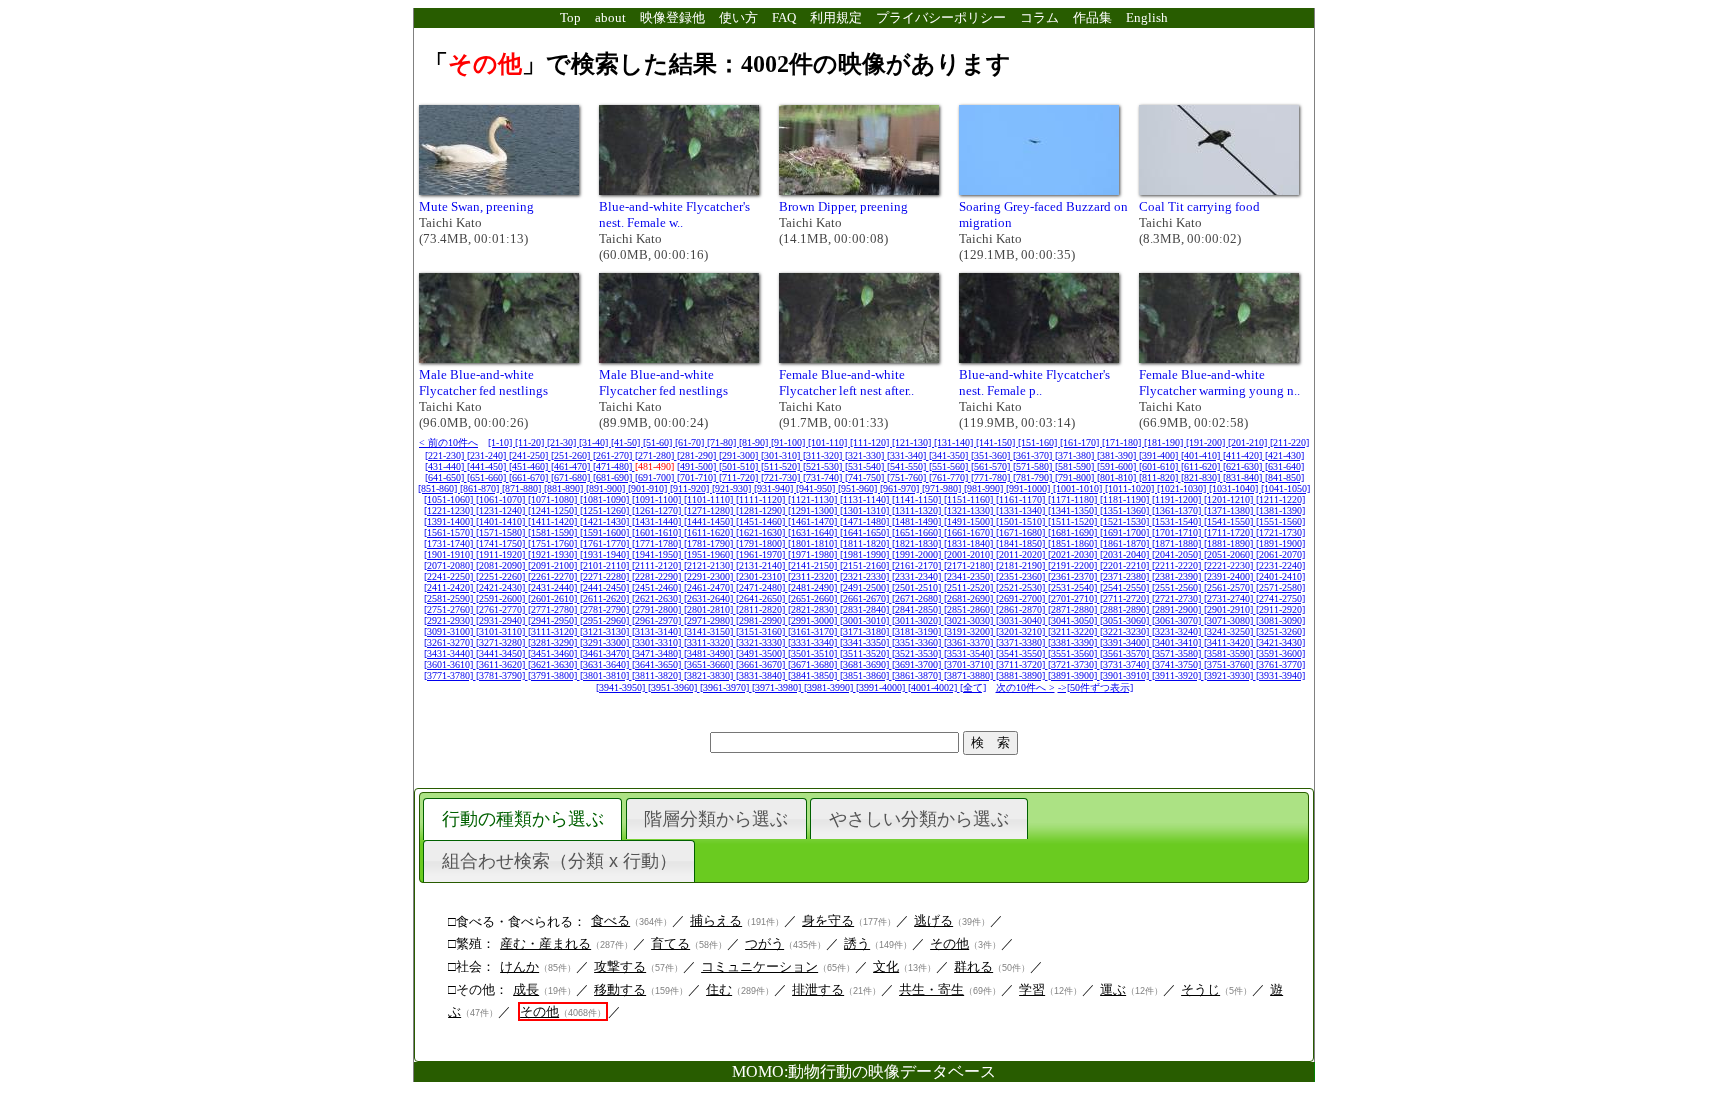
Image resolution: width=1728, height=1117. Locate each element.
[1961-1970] (762, 554)
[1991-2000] (918, 554)
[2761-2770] (502, 609)
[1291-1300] (814, 510)
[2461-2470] (710, 587)
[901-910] (649, 488)
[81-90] (755, 442)
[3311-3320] (710, 642)
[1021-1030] (1183, 488)
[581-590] (1076, 466)
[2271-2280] (606, 576)
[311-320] (824, 455)
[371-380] (1076, 455)
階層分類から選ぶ (716, 819)
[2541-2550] (1126, 587)
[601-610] (1160, 466)
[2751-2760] (450, 609)
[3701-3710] (970, 664)
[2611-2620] (606, 598)
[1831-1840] (970, 543)
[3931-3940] (1280, 675)
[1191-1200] (1178, 499)
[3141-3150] (710, 631)
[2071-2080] (450, 565)
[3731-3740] (1126, 664)
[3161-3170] (814, 631)
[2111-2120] (658, 565)
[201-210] (1249, 442)
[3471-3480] (658, 653)
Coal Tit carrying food (1199, 206)
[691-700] (656, 477)
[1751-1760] (554, 543)
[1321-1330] (970, 510)
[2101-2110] (606, 565)
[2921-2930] (450, 620)
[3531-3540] (970, 653)
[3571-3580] (1178, 653)
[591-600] (1118, 466)
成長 (526, 989)
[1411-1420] (554, 521)
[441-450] (488, 466)
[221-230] (446, 455)
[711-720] (740, 477)
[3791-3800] (554, 675)
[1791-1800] (762, 543)
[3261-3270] (450, 642)
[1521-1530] (1126, 521)
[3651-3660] (710, 664)
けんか (519, 966)
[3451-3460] (554, 653)
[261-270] (614, 455)
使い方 (738, 17)
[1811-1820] (866, 543)
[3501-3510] (814, 653)
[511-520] (782, 466)
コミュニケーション (759, 966)
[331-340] (908, 455)
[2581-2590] (450, 598)
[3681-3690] (866, 664)
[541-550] (908, 466)
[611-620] (1202, 466)
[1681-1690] (1074, 532)
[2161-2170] (918, 565)
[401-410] (1202, 455)
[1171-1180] (1074, 499)
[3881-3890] (1022, 675)
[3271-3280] (502, 642)
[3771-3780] (450, 675)
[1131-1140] (866, 499)
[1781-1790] (710, 543)
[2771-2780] (554, 609)
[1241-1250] (554, 510)
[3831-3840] (762, 675)
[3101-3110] (502, 631)
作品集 (1092, 17)
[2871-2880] (1074, 609)
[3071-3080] (1230, 620)
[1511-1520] (1074, 521)
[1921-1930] (554, 554)
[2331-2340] (918, 576)
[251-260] (572, 455)
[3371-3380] (1022, 642)
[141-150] (997, 442)
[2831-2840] (866, 609)
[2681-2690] (970, 598)
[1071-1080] (554, 499)
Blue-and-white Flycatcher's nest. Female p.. (1034, 382)
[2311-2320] (814, 576)
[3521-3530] (918, 653)
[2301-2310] (762, 576)
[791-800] (1076, 477)
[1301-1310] (866, 510)
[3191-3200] (970, 631)
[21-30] (563, 442)
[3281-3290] (554, 642)
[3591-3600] (1280, 653)
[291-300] (740, 455)
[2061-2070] (1280, 554)
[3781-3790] (502, 675)
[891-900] (607, 488)
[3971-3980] (778, 687)
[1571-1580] (502, 532)
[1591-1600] (606, 532)
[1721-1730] (1280, 532)
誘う (857, 943)
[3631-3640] (606, 664)
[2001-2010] (970, 554)
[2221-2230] (1230, 565)
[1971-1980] (814, 554)
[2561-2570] (1230, 587)
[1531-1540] (1178, 521)
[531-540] (866, 466)
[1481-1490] (918, 521)
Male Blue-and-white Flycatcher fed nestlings (483, 382)
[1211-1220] (1280, 499)
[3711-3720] (1022, 664)
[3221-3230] (1126, 631)
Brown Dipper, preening (843, 206)
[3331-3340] (814, 642)
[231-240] (488, 455)
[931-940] (775, 488)
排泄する (818, 989)
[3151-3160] (762, 631)
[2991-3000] (814, 620)
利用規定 (836, 17)
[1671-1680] (1022, 532)
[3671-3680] (814, 664)
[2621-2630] (658, 598)
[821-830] (1202, 477)
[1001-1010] (1079, 488)
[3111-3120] (554, 631)
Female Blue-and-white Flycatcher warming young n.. (1219, 382)
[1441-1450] (710, 521)
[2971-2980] (710, 620)
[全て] (973, 687)
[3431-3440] (450, 653)
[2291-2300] (710, 576)
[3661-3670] (762, 664)
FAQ (784, 17)
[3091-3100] (450, 631)
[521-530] (824, 466)
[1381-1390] (1280, 510)
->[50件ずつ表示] (1095, 687)
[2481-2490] (814, 587)
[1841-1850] (1022, 543)
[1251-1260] (606, 510)
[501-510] (740, 466)
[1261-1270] (658, 510)
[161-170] (1081, 442)
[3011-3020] (918, 620)
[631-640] (1284, 466)
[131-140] (955, 442)
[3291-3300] (606, 642)
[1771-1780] (658, 543)
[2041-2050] (1178, 554)
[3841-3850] (814, 675)
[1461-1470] (814, 521)
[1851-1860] (1074, 543)
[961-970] (901, 488)
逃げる (933, 920)
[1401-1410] (502, 521)
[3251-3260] (1280, 631)
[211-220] (1289, 442)
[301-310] (782, 455)
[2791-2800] (658, 609)
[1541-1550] (1230, 521)
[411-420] (1244, 455)
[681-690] (614, 477)
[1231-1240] (502, 510)
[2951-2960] (606, 620)
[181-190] (1165, 442)
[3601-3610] (450, 664)
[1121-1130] (814, 499)
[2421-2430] (502, 587)
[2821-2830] (814, 609)
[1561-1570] (450, 532)
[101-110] (829, 442)
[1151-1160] (970, 499)
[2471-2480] (762, 587)
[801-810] (1118, 477)
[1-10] (501, 442)
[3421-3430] (1280, 642)
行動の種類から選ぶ (523, 819)
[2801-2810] (710, 609)
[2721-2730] (1178, 598)
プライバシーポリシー (941, 17)
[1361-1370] (1178, 510)
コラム (1039, 17)
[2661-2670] (866, 598)
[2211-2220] (1178, 565)
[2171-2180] (970, 565)
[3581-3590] (1230, 653)
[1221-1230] (450, 510)
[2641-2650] (762, 598)
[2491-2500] (866, 587)
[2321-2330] (866, 576)
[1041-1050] (1285, 488)
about (610, 17)
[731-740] (824, 477)
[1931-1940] (606, 554)
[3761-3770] (1280, 664)
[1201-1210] (1230, 499)
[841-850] (1284, 477)
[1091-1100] (658, 499)
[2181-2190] (1022, 565)
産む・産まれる (545, 943)
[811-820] (1160, 477)
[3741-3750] (1178, 664)
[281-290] (698, 455)
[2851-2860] (970, 609)
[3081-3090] (1280, 620)
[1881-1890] (1230, 543)
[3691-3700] (918, 664)
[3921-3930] (1230, 675)
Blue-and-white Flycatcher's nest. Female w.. (674, 214)
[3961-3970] (726, 687)
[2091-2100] (554, 565)
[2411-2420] (450, 587)
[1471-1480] (866, 521)
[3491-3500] (762, 653)
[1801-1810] (814, 543)
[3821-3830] (710, 675)
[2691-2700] (1022, 598)
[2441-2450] (606, 587)
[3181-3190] (918, 631)
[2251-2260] (502, 576)
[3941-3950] (622, 687)
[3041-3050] (1074, 620)
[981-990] (985, 488)
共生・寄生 (931, 989)
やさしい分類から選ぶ (919, 819)
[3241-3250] (1230, 631)
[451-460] (530, 466)
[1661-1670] (970, 532)
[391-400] (1160, 455)
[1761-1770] (606, 543)
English (1147, 17)
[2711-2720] (1126, 598)
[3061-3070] (1178, 620)
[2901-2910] (1230, 609)
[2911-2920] (1280, 609)
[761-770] (950, 477)
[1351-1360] (1126, 510)
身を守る (828, 920)
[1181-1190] (1126, 499)
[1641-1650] (866, 532)
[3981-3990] (830, 687)
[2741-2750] (1280, 598)
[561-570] (992, 466)
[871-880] (523, 488)
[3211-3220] (1074, 631)
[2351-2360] (1022, 576)
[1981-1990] (866, 554)
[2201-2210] (1126, 565)
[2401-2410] (1280, 576)
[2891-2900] (1178, 609)
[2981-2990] (762, 620)
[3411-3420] (1230, 642)
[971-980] (943, 488)
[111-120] (871, 442)
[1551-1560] (1280, 521)
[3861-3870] (918, 675)
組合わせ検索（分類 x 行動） (559, 861)
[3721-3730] (1074, 664)
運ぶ (1113, 989)
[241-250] (530, 455)
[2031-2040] (1126, 554)
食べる (610, 920)
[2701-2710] (1074, 598)
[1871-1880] (1178, 543)
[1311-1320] (918, 510)
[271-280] (656, 455)
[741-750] (866, 477)
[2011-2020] (1022, 554)
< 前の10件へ (448, 442)
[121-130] (913, 442)
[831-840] (1244, 477)
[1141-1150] (918, 499)
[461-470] (572, 466)
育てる (670, 943)
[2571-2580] (1280, 587)
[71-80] (723, 442)
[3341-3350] (866, 642)
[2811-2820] (762, 609)
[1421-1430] (606, 521)
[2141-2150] (814, 565)
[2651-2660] (814, 598)
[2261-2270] (554, 576)
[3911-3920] (1178, 675)
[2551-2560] (1178, 587)
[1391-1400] (450, 521)
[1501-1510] (1022, 521)
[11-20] (531, 442)
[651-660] (488, 477)
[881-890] (565, 488)
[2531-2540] (1074, 587)
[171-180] (1123, 442)
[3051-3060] (1126, 620)
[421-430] (1284, 455)
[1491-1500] (970, 521)
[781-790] (1034, 477)
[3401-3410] (1178, 642)
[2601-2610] (554, 598)
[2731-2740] (1230, 598)
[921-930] (733, 488)
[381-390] (1118, 455)
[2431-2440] (554, 587)
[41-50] (627, 442)
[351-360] (992, 455)
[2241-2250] (450, 576)
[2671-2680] (918, 598)
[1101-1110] (710, 499)
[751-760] (908, 477)
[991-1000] (1029, 488)
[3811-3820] (658, 675)
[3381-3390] (1074, 642)
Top (570, 17)
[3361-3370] (970, 642)
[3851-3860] (866, 675)
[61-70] (691, 442)
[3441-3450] (502, 653)
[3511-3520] (866, 653)
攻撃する (620, 966)
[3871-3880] (970, 675)
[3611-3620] (502, 664)
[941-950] (817, 488)
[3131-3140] (658, 631)
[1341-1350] (1074, 510)
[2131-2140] (762, 565)
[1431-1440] (658, 521)
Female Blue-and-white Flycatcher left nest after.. (846, 382)
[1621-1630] (762, 532)
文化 (886, 966)
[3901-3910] (1126, 675)
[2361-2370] (1074, 576)
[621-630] (1244, 466)
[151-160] (1039, 442)
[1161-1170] (1022, 499)
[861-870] (481, 488)
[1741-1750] (502, 543)
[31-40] (595, 442)
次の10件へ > (1025, 687)
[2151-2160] (866, 565)
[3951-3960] (674, 687)
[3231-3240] (1178, 631)
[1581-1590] (554, 532)
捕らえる (716, 920)
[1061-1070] (502, 499)
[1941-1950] (658, 554)
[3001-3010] (866, 620)
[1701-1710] (1178, 532)
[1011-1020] (1131, 488)
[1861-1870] (1126, 543)
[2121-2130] (710, 565)
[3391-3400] (1126, 642)
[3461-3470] (606, 653)
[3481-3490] (710, 653)
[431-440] (446, 466)
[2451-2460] (658, 587)
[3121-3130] (606, 631)
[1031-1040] (1235, 488)
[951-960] (859, 488)
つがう (764, 943)
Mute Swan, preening (476, 206)
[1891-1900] (1280, 543)
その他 (949, 943)
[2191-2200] (1074, 565)
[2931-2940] (502, 620)
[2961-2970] (658, 620)
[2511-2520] (970, 587)
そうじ (1200, 989)
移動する (620, 989)
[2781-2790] (606, 609)
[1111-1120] (762, 499)
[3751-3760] (1230, 664)
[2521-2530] (1022, 587)
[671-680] (572, 477)
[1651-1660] (918, 532)
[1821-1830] (918, 543)
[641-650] (446, 477)
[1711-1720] (1230, 532)
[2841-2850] (918, 609)
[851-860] (439, 488)
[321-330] (866, 455)
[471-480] (614, 466)
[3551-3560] (1074, 653)
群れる (973, 966)
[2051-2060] (1230, 554)
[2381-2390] (1178, 576)
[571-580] (1034, 466)
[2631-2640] (710, 598)
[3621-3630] (554, 664)
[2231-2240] (1280, 565)
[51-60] (659, 442)
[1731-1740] (450, 543)
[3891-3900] (1074, 675)
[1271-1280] (710, 510)
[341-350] (950, 455)
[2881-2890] (1126, 609)
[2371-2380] (1126, 576)
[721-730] (782, 477)
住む (719, 989)
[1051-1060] (450, 499)
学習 (1032, 989)
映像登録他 (672, 17)
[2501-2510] (918, 587)
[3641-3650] (658, 664)
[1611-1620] (710, 532)
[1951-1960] (710, 554)
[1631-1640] (814, 532)
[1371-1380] (1230, 510)
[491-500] (698, 466)
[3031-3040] (1022, 620)
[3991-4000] (882, 687)
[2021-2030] (1074, 554)
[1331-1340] (1022, 510)
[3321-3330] (762, 642)
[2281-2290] (658, 576)
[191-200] (1207, 442)
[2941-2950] (554, 620)
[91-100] (789, 442)
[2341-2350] (970, 576)
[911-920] (691, 488)
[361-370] (1034, 455)
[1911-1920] (502, 554)
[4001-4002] (934, 687)
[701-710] (698, 477)
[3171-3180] (866, 631)
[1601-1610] (658, 532)
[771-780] (992, 477)
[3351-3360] (918, 642)
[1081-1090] (606, 499)
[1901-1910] (450, 554)
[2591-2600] (502, 598)
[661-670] (530, 477)
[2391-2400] (1230, 576)
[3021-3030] (970, 620)
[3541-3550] (1022, 653)
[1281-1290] (762, 510)
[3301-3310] (658, 642)
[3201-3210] (1022, 631)
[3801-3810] (606, 675)
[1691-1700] (1126, 532)
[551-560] (950, 466)
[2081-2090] (502, 565)
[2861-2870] (1022, 609)
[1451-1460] (762, 521)
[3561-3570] (1126, 653)
